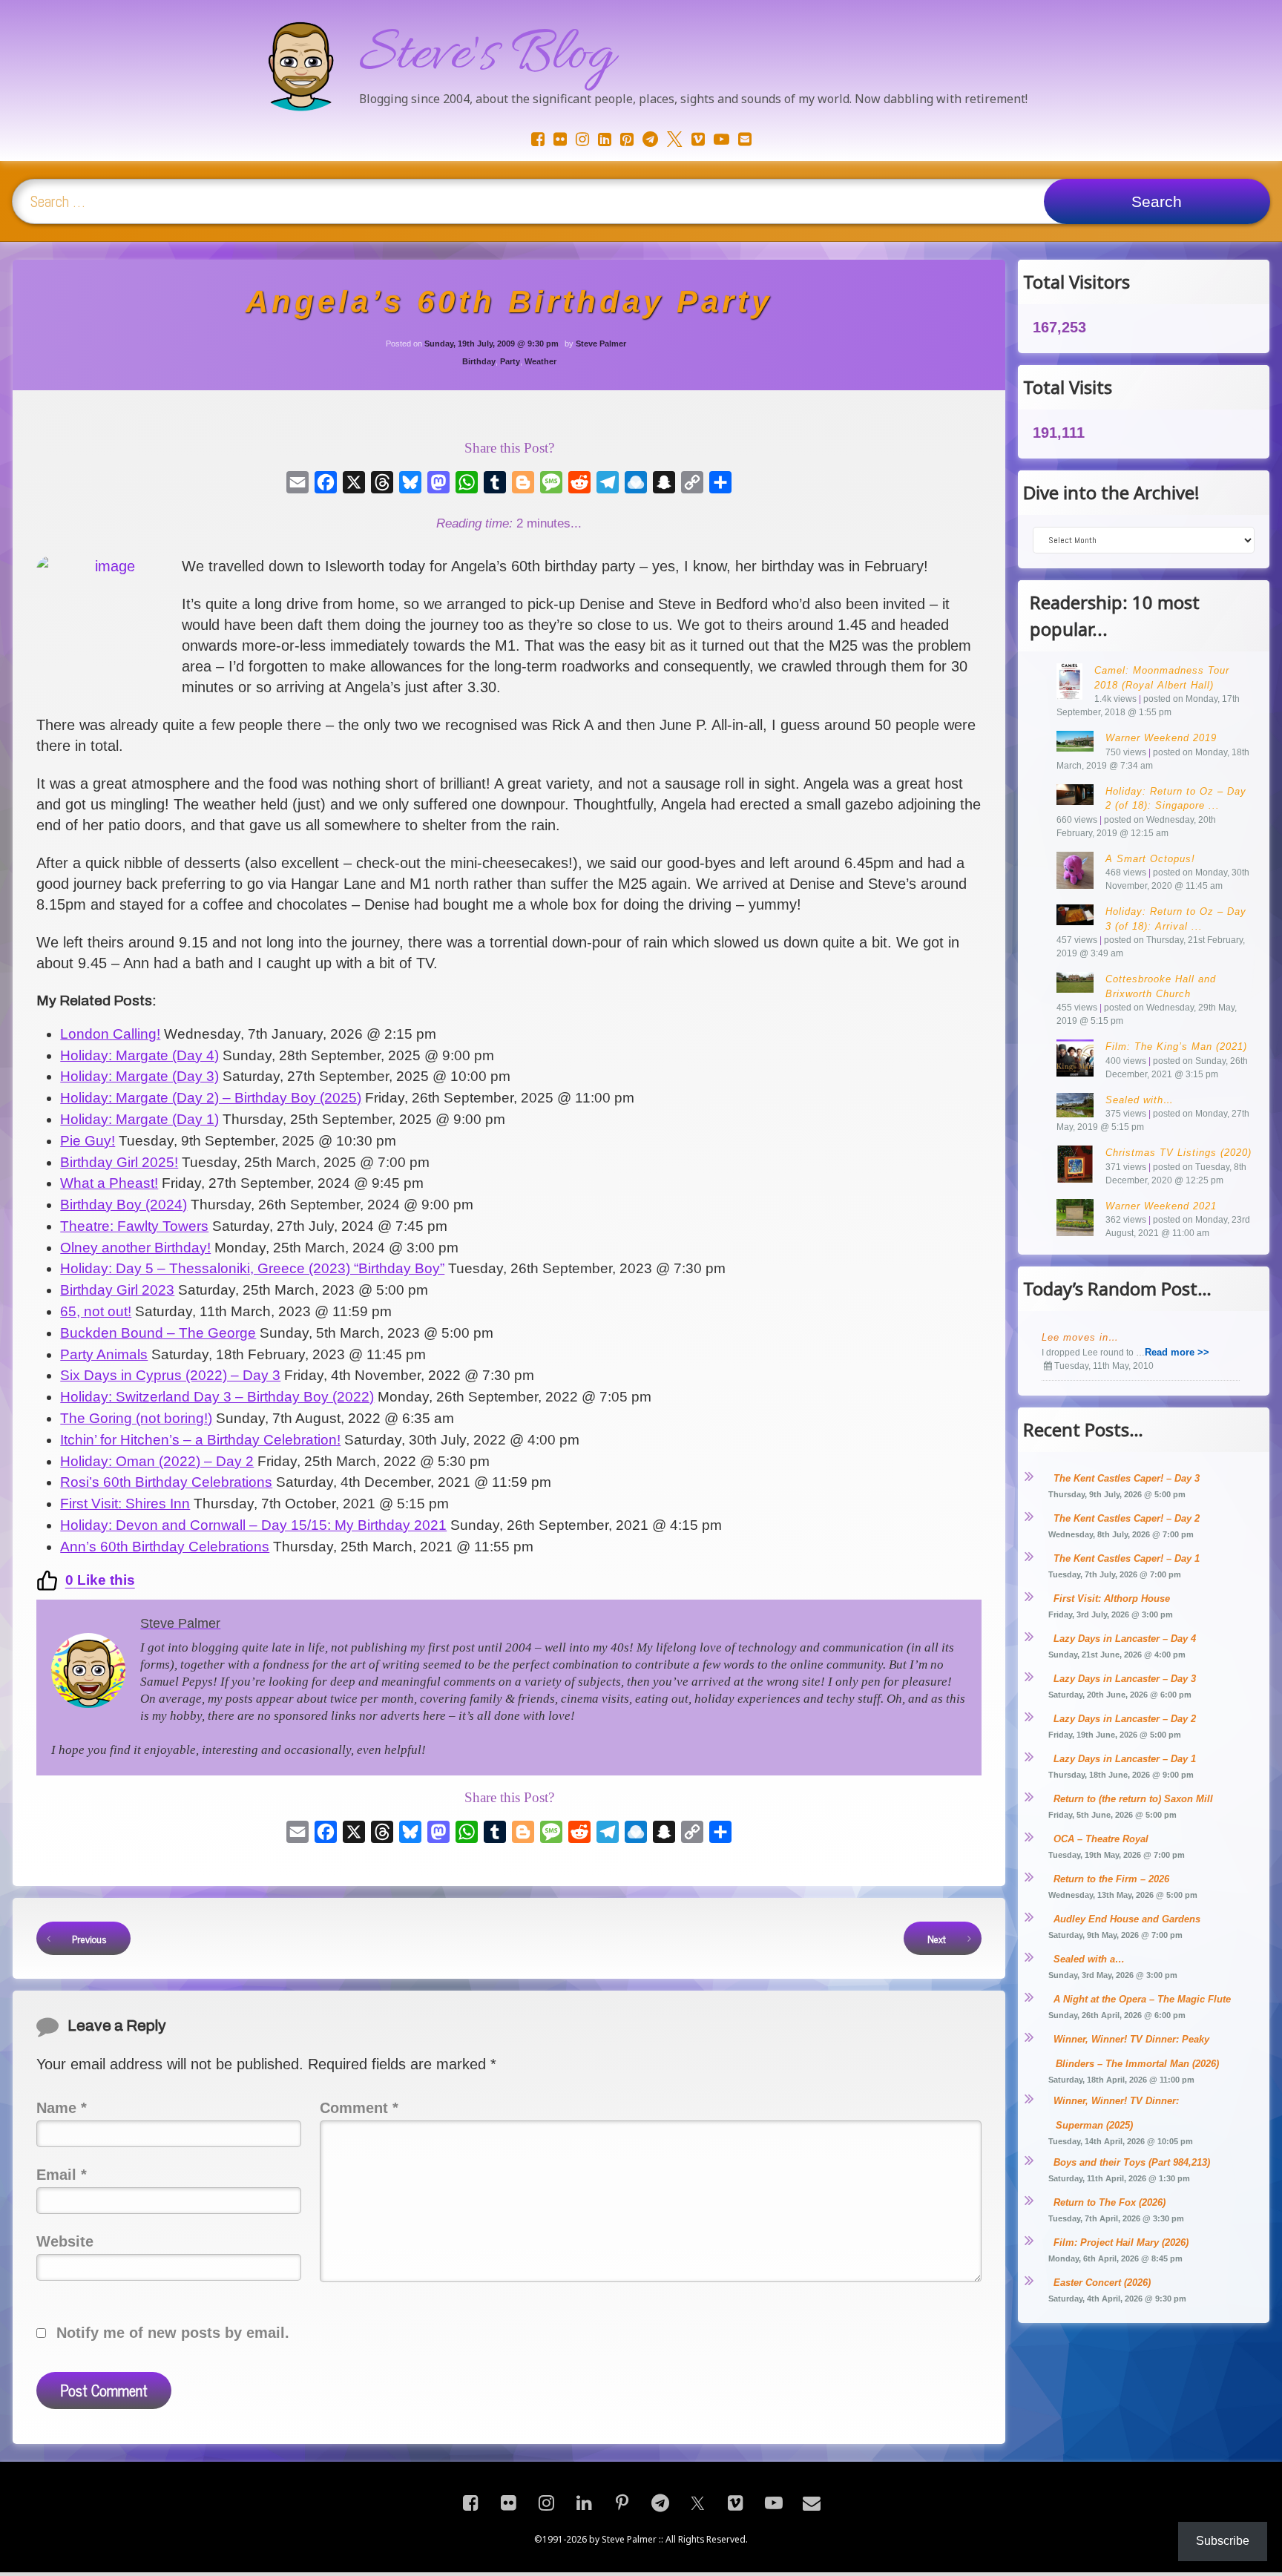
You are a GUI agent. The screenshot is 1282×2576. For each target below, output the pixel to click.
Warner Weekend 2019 (1161, 738)
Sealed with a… (1089, 1959)
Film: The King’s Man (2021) (1176, 1046)
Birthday (479, 361)
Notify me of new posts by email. (173, 2333)
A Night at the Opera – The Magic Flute (1142, 1999)
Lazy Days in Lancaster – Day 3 (1125, 1679)
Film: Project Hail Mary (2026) (1121, 2242)
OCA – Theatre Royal (1101, 1839)
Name (62, 2108)
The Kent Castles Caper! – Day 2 (1127, 1518)
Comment (359, 2108)
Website (65, 2241)
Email (62, 2175)
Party (510, 361)
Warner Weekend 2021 (1161, 1206)
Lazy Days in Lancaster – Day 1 (1125, 1759)
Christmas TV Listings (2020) (1179, 1153)
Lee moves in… (1080, 1337)
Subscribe (1223, 2541)
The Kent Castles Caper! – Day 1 (1127, 1558)
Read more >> (1177, 1352)
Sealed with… (1140, 1100)
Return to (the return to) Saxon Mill (1133, 1799)
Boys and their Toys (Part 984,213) (1132, 2162)
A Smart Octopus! (1150, 859)
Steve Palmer (601, 344)
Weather (540, 361)
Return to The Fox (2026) (1110, 2202)
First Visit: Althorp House (1112, 1598)
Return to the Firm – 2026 (1111, 1879)
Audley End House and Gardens (1127, 1919)
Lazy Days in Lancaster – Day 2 (1125, 1719)
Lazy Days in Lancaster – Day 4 (1125, 1639)
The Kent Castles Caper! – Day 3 (1127, 1478)
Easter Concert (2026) (1102, 2283)
